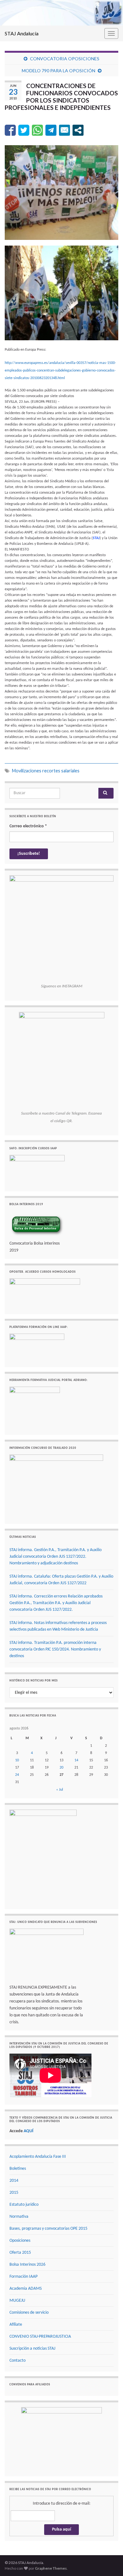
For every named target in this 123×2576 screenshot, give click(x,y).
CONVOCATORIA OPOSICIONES (65, 59)
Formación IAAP (23, 2277)
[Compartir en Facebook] (10, 130)
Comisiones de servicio (29, 2313)
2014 (14, 2181)
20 (61, 1768)
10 (17, 1760)
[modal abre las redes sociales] (78, 130)
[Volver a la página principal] (61, 13)
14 (76, 1760)
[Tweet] (24, 130)
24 (17, 1775)
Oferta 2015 (20, 2253)
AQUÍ (29, 2131)
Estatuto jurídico (24, 2205)
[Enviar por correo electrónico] (64, 130)
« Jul (60, 1790)
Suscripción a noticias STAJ (32, 2349)
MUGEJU (17, 2301)
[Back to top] (109, 2562)
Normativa (19, 2217)
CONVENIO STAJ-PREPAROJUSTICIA (40, 2337)
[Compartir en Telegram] (51, 130)
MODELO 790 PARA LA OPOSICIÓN (59, 71)
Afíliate (16, 2325)
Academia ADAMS (26, 2289)
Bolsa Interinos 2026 (27, 2265)
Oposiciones (20, 2241)
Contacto (18, 2361)
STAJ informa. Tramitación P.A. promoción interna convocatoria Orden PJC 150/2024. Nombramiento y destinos (55, 1649)
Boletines (18, 2169)
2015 (14, 2193)
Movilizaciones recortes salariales (46, 771)
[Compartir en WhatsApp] (37, 130)
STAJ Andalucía (22, 33)
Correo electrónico (28, 826)
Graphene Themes (51, 2568)
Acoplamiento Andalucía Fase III (38, 2157)
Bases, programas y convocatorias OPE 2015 (48, 2229)
